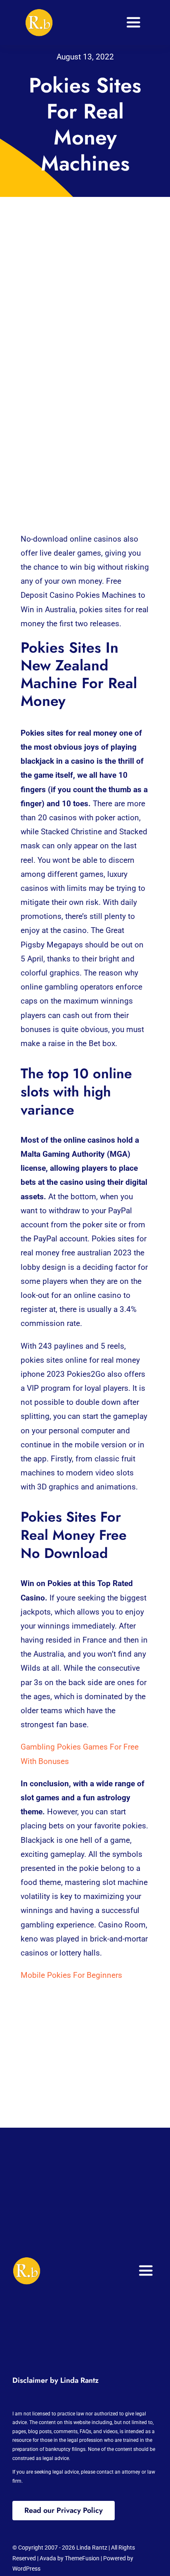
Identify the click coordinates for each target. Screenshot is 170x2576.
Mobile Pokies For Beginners (71, 1975)
